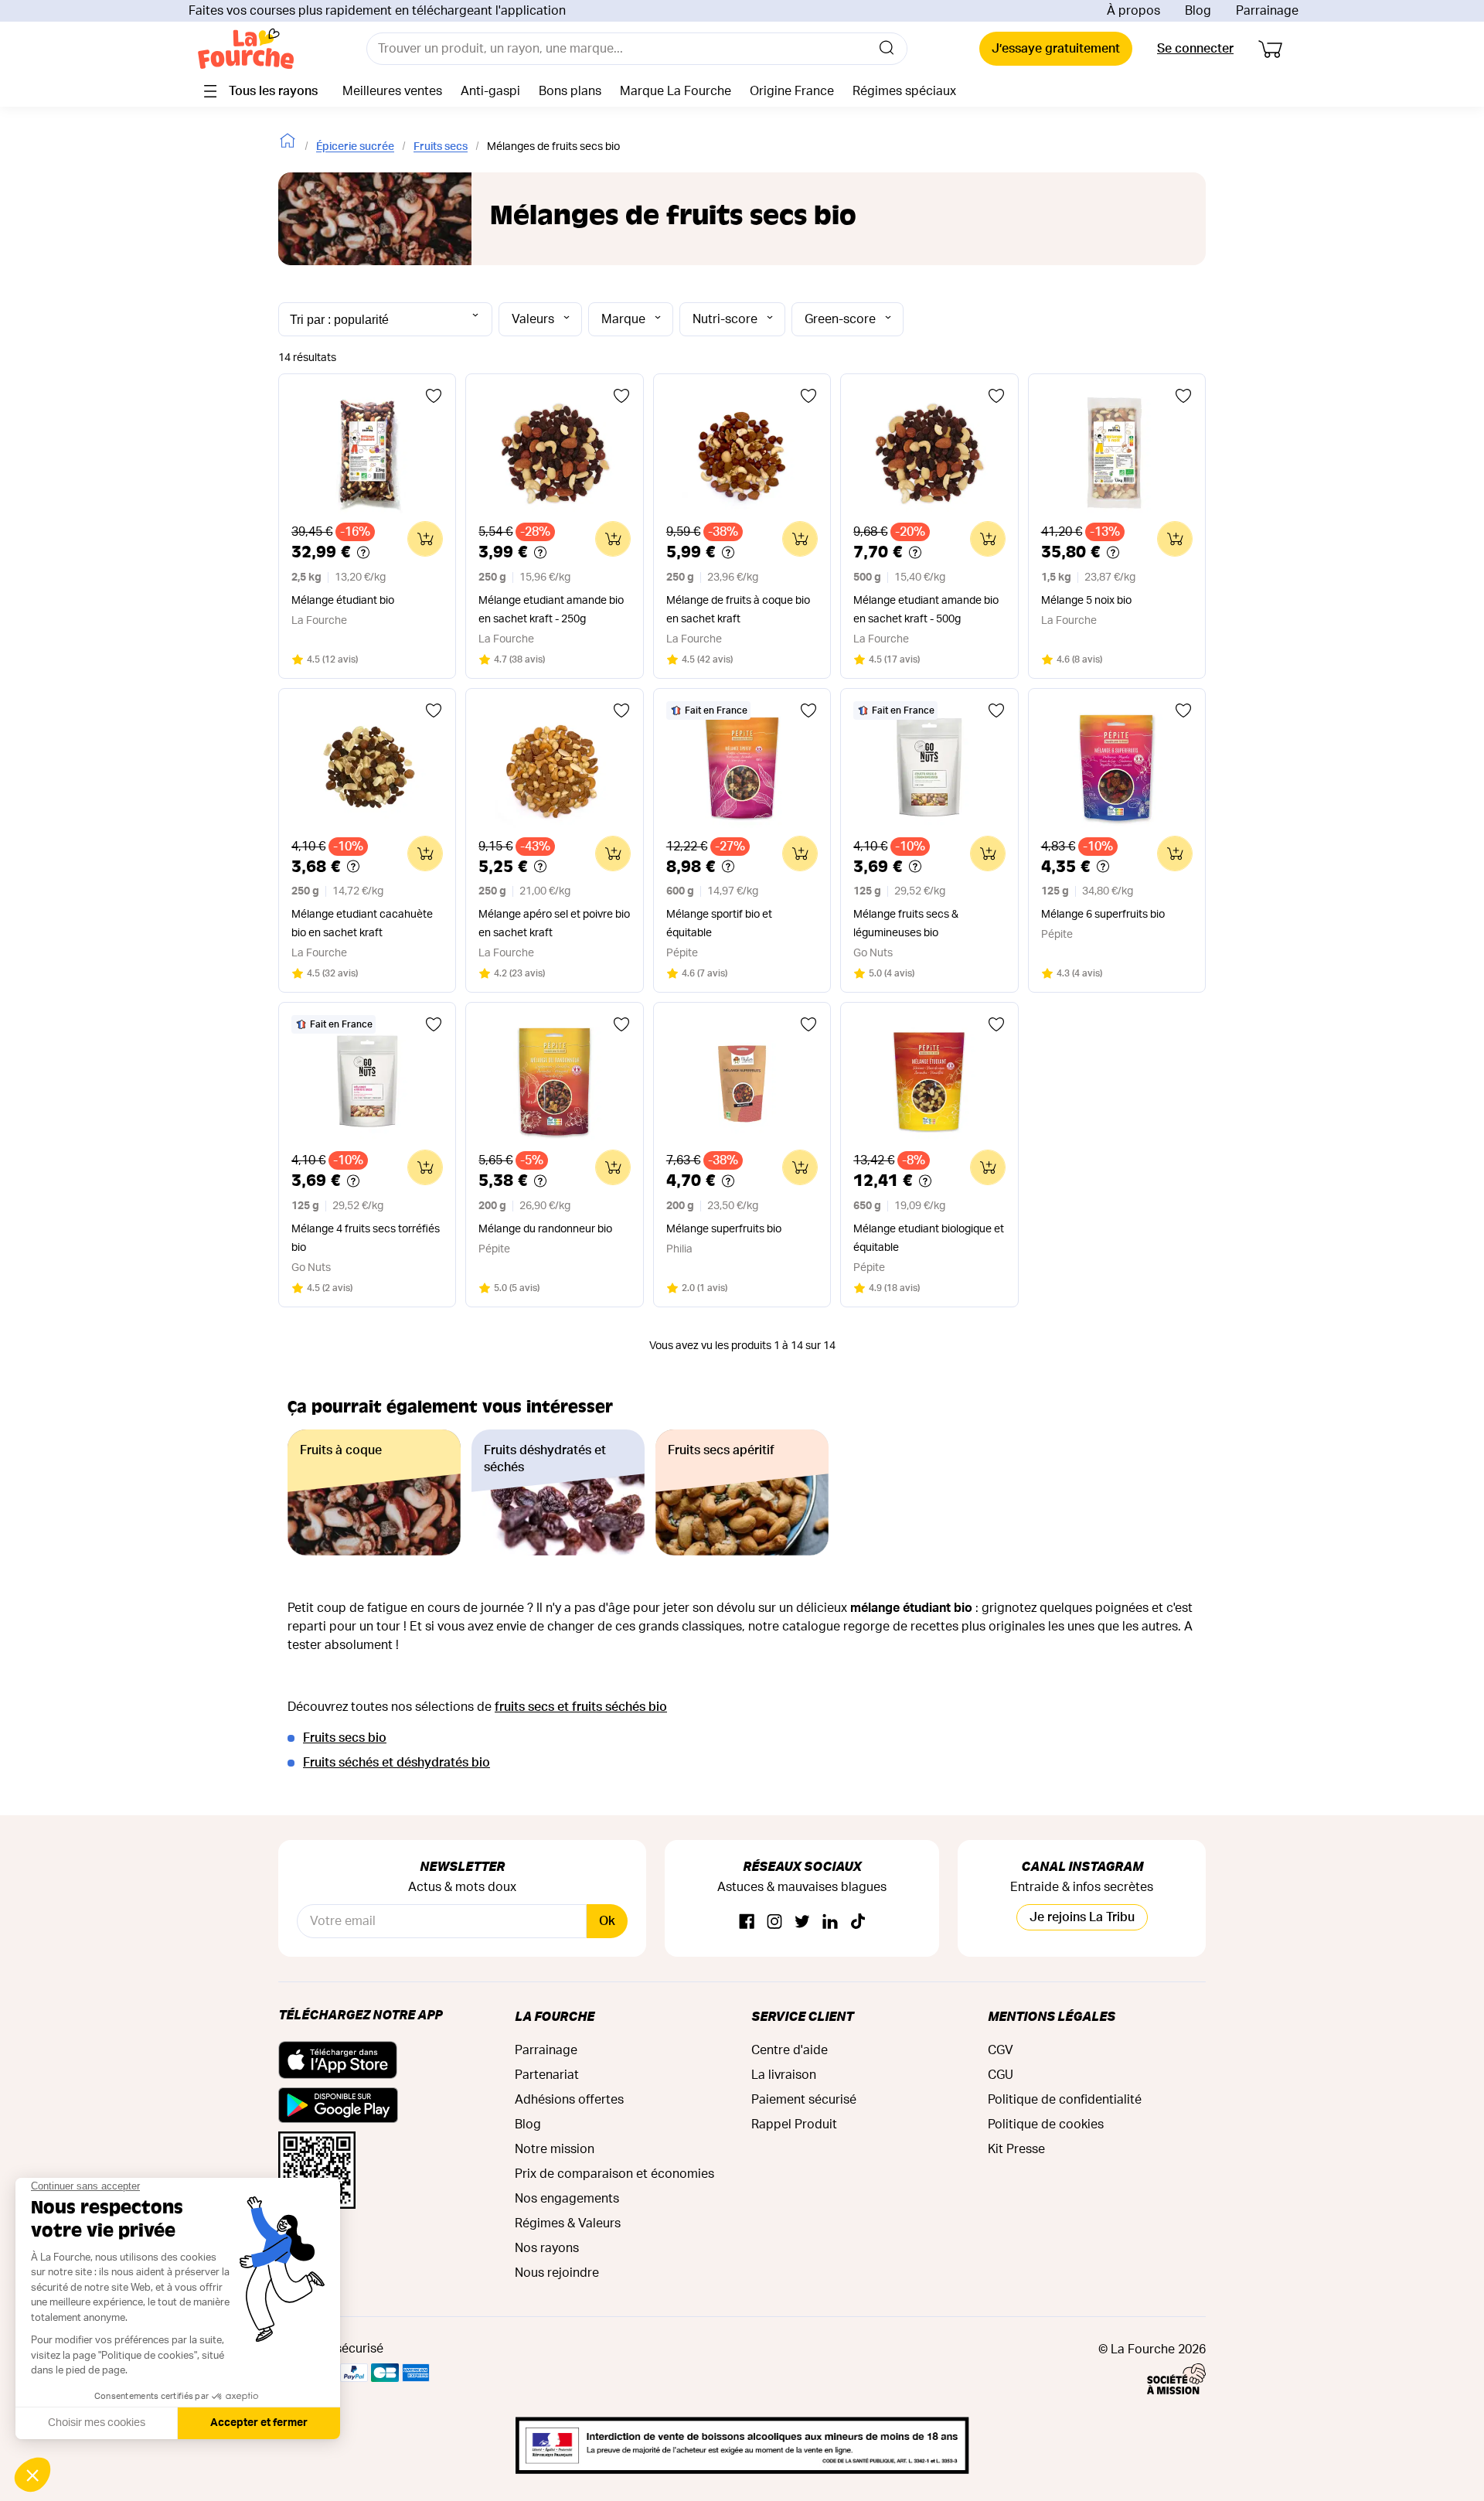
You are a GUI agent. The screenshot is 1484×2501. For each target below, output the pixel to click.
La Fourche (555, 2016)
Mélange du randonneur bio (545, 1229)
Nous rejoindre (557, 2273)
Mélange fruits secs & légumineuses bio (906, 924)
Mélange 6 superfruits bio (1103, 915)
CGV (1001, 2050)
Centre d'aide (790, 2050)
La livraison (784, 2075)
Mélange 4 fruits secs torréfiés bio (366, 1239)
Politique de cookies (1046, 2124)
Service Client (802, 2016)
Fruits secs (441, 147)
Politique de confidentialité (1065, 2100)
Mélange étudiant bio (343, 601)
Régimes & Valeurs (568, 2223)
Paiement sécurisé (804, 2100)
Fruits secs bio (345, 1738)
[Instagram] (774, 1922)
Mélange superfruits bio (724, 1229)
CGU (1001, 2075)
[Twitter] (802, 1922)
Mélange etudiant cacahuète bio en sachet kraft (362, 924)
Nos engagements (567, 2199)
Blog (1198, 11)
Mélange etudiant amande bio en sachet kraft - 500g (926, 610)
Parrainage (1267, 11)
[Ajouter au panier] (425, 539)
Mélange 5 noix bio (1086, 601)
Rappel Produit (794, 2124)
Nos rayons (547, 2248)
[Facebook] (747, 1922)
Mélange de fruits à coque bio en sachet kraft (738, 610)
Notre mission (555, 2149)
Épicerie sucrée (355, 147)
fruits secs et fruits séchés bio (581, 1707)
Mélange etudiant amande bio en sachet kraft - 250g (551, 610)
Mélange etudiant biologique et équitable (929, 1239)
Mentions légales (1052, 2016)
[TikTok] (858, 1922)
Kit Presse (1016, 2149)
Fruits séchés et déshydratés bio (397, 1763)
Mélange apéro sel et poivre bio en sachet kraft (554, 924)
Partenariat (547, 2075)
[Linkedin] (830, 1922)
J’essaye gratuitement (1056, 49)
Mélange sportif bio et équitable (719, 924)
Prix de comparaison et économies (614, 2174)
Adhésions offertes (569, 2100)
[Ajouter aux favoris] (434, 396)
